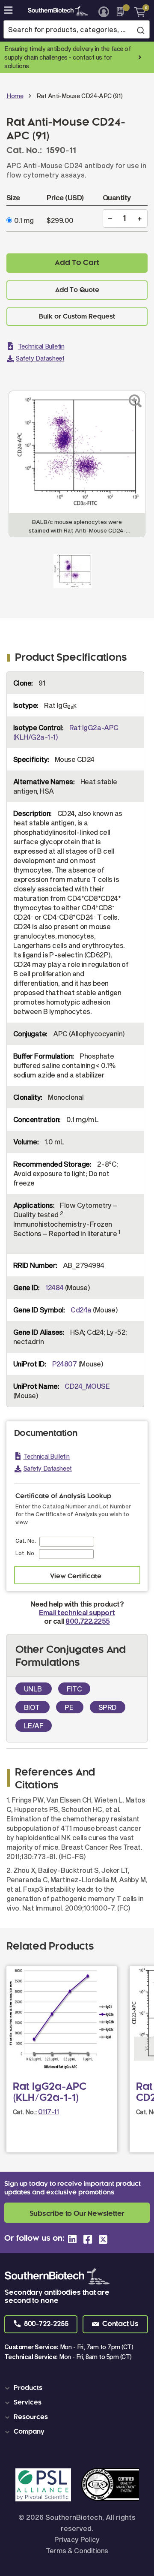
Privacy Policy (77, 2539)
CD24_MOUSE (87, 1386)
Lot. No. (25, 1553)
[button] (41, 2324)
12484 (54, 1287)
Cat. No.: (25, 2112)
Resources (31, 2417)
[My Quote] (123, 12)
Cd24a (81, 1310)
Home (15, 96)
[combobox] (77, 29)
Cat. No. (26, 1541)
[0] (137, 12)
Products (28, 2388)
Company (29, 2432)
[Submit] (141, 30)
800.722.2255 (87, 1621)
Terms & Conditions (77, 2550)
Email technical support (77, 1612)
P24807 (65, 1364)
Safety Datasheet (40, 358)
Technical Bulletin (41, 346)
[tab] (78, 2388)
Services (28, 2403)
